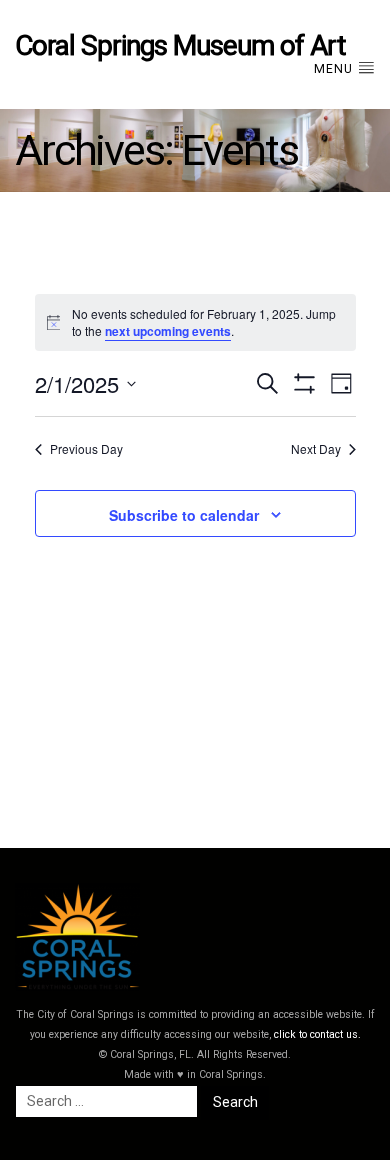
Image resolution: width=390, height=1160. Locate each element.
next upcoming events (168, 331)
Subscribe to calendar (184, 515)
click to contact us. (317, 1034)
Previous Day (86, 449)
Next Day (316, 449)
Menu (335, 69)
